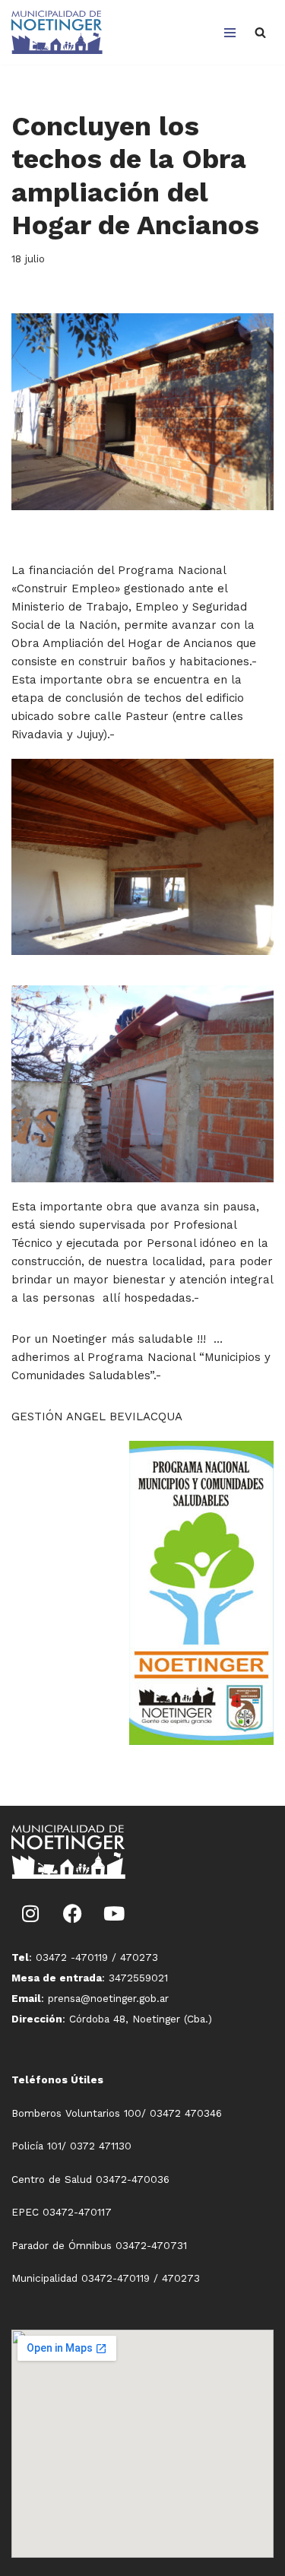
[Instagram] (30, 1913)
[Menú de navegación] (230, 33)
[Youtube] (114, 1913)
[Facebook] (72, 1913)
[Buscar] (260, 32)
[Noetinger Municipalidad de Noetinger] (57, 32)
